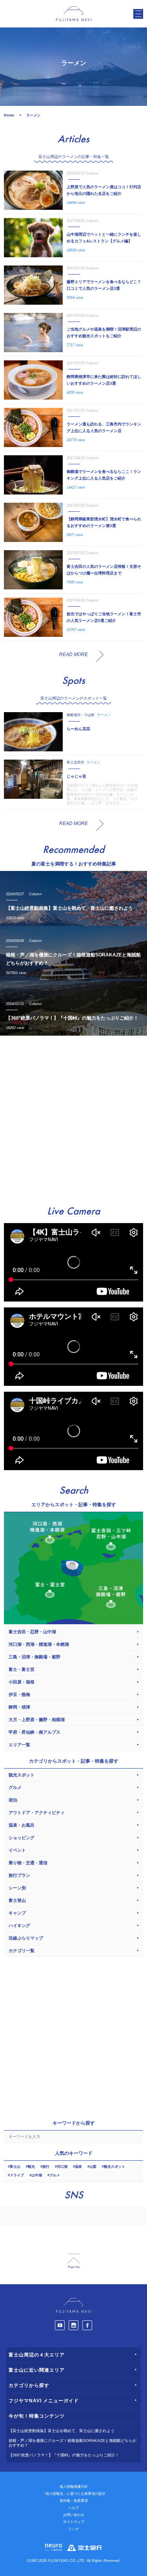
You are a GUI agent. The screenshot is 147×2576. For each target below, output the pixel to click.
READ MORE (73, 654)
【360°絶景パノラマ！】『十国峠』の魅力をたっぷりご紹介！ (64, 2455)
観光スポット (114, 2167)
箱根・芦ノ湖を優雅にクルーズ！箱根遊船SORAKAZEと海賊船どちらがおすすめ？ (73, 2443)
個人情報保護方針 (74, 2487)
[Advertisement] (73, 1117)
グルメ (55, 2175)
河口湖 (62, 2167)
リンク (73, 2529)
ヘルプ (73, 2508)
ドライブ (17, 2175)
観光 (31, 2167)
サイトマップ (74, 2522)
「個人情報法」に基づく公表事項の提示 (74, 2494)
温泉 (78, 2167)
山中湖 (37, 2175)
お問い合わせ (74, 2515)
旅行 (46, 2167)
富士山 (15, 2167)
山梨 (93, 2167)
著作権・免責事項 (74, 2501)
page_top (74, 2261)
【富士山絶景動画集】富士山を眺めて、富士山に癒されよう (62, 2431)
